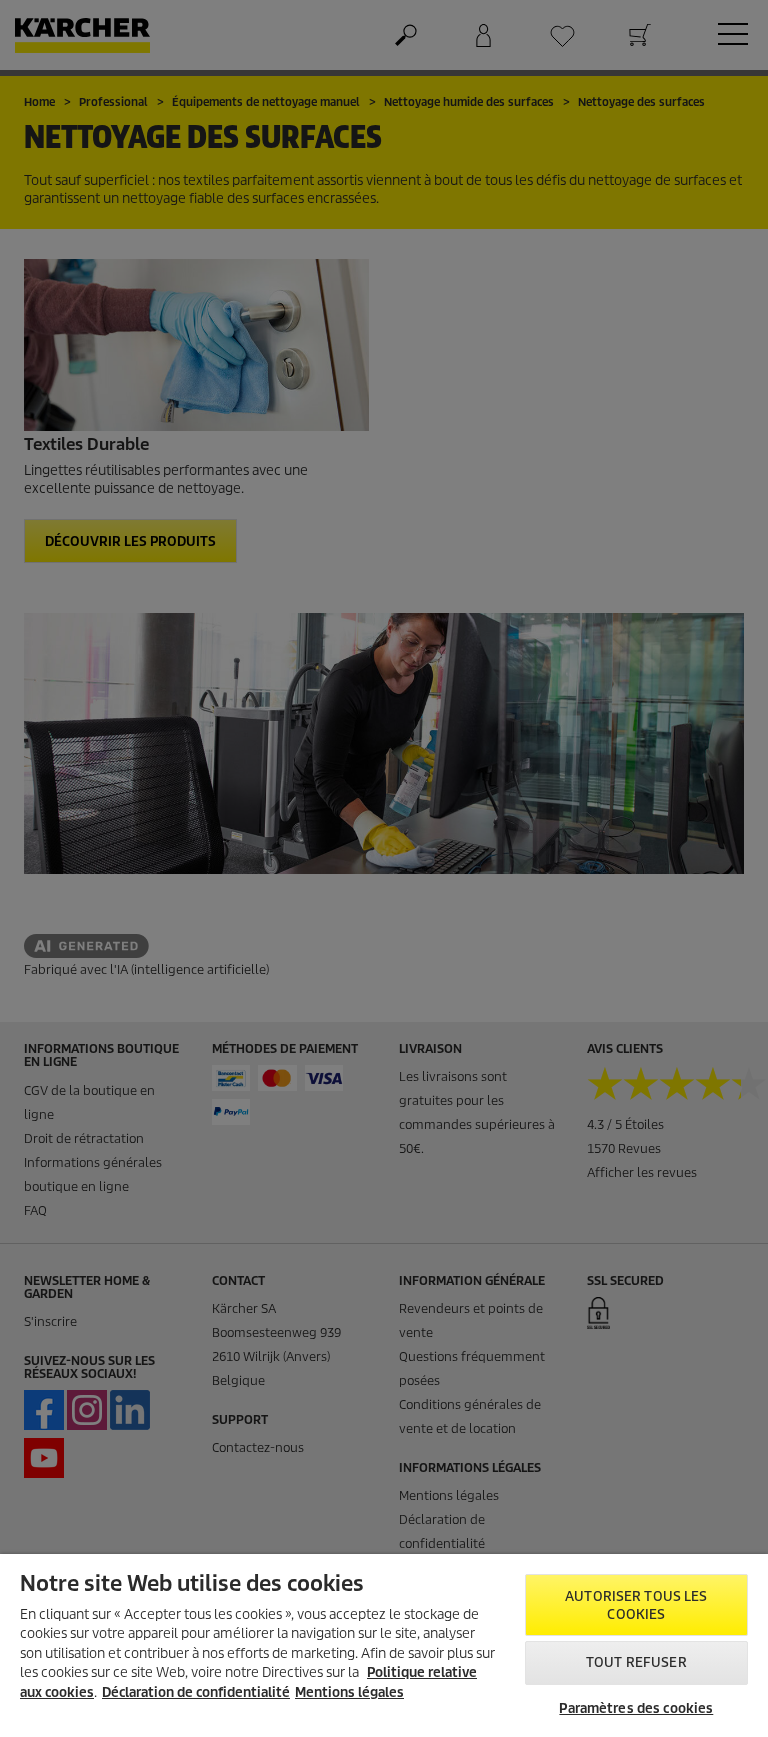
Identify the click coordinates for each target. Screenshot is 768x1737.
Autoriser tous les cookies (636, 1605)
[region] (384, 1645)
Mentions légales (349, 1692)
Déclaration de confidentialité (196, 1692)
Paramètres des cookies (636, 1708)
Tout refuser (636, 1662)
